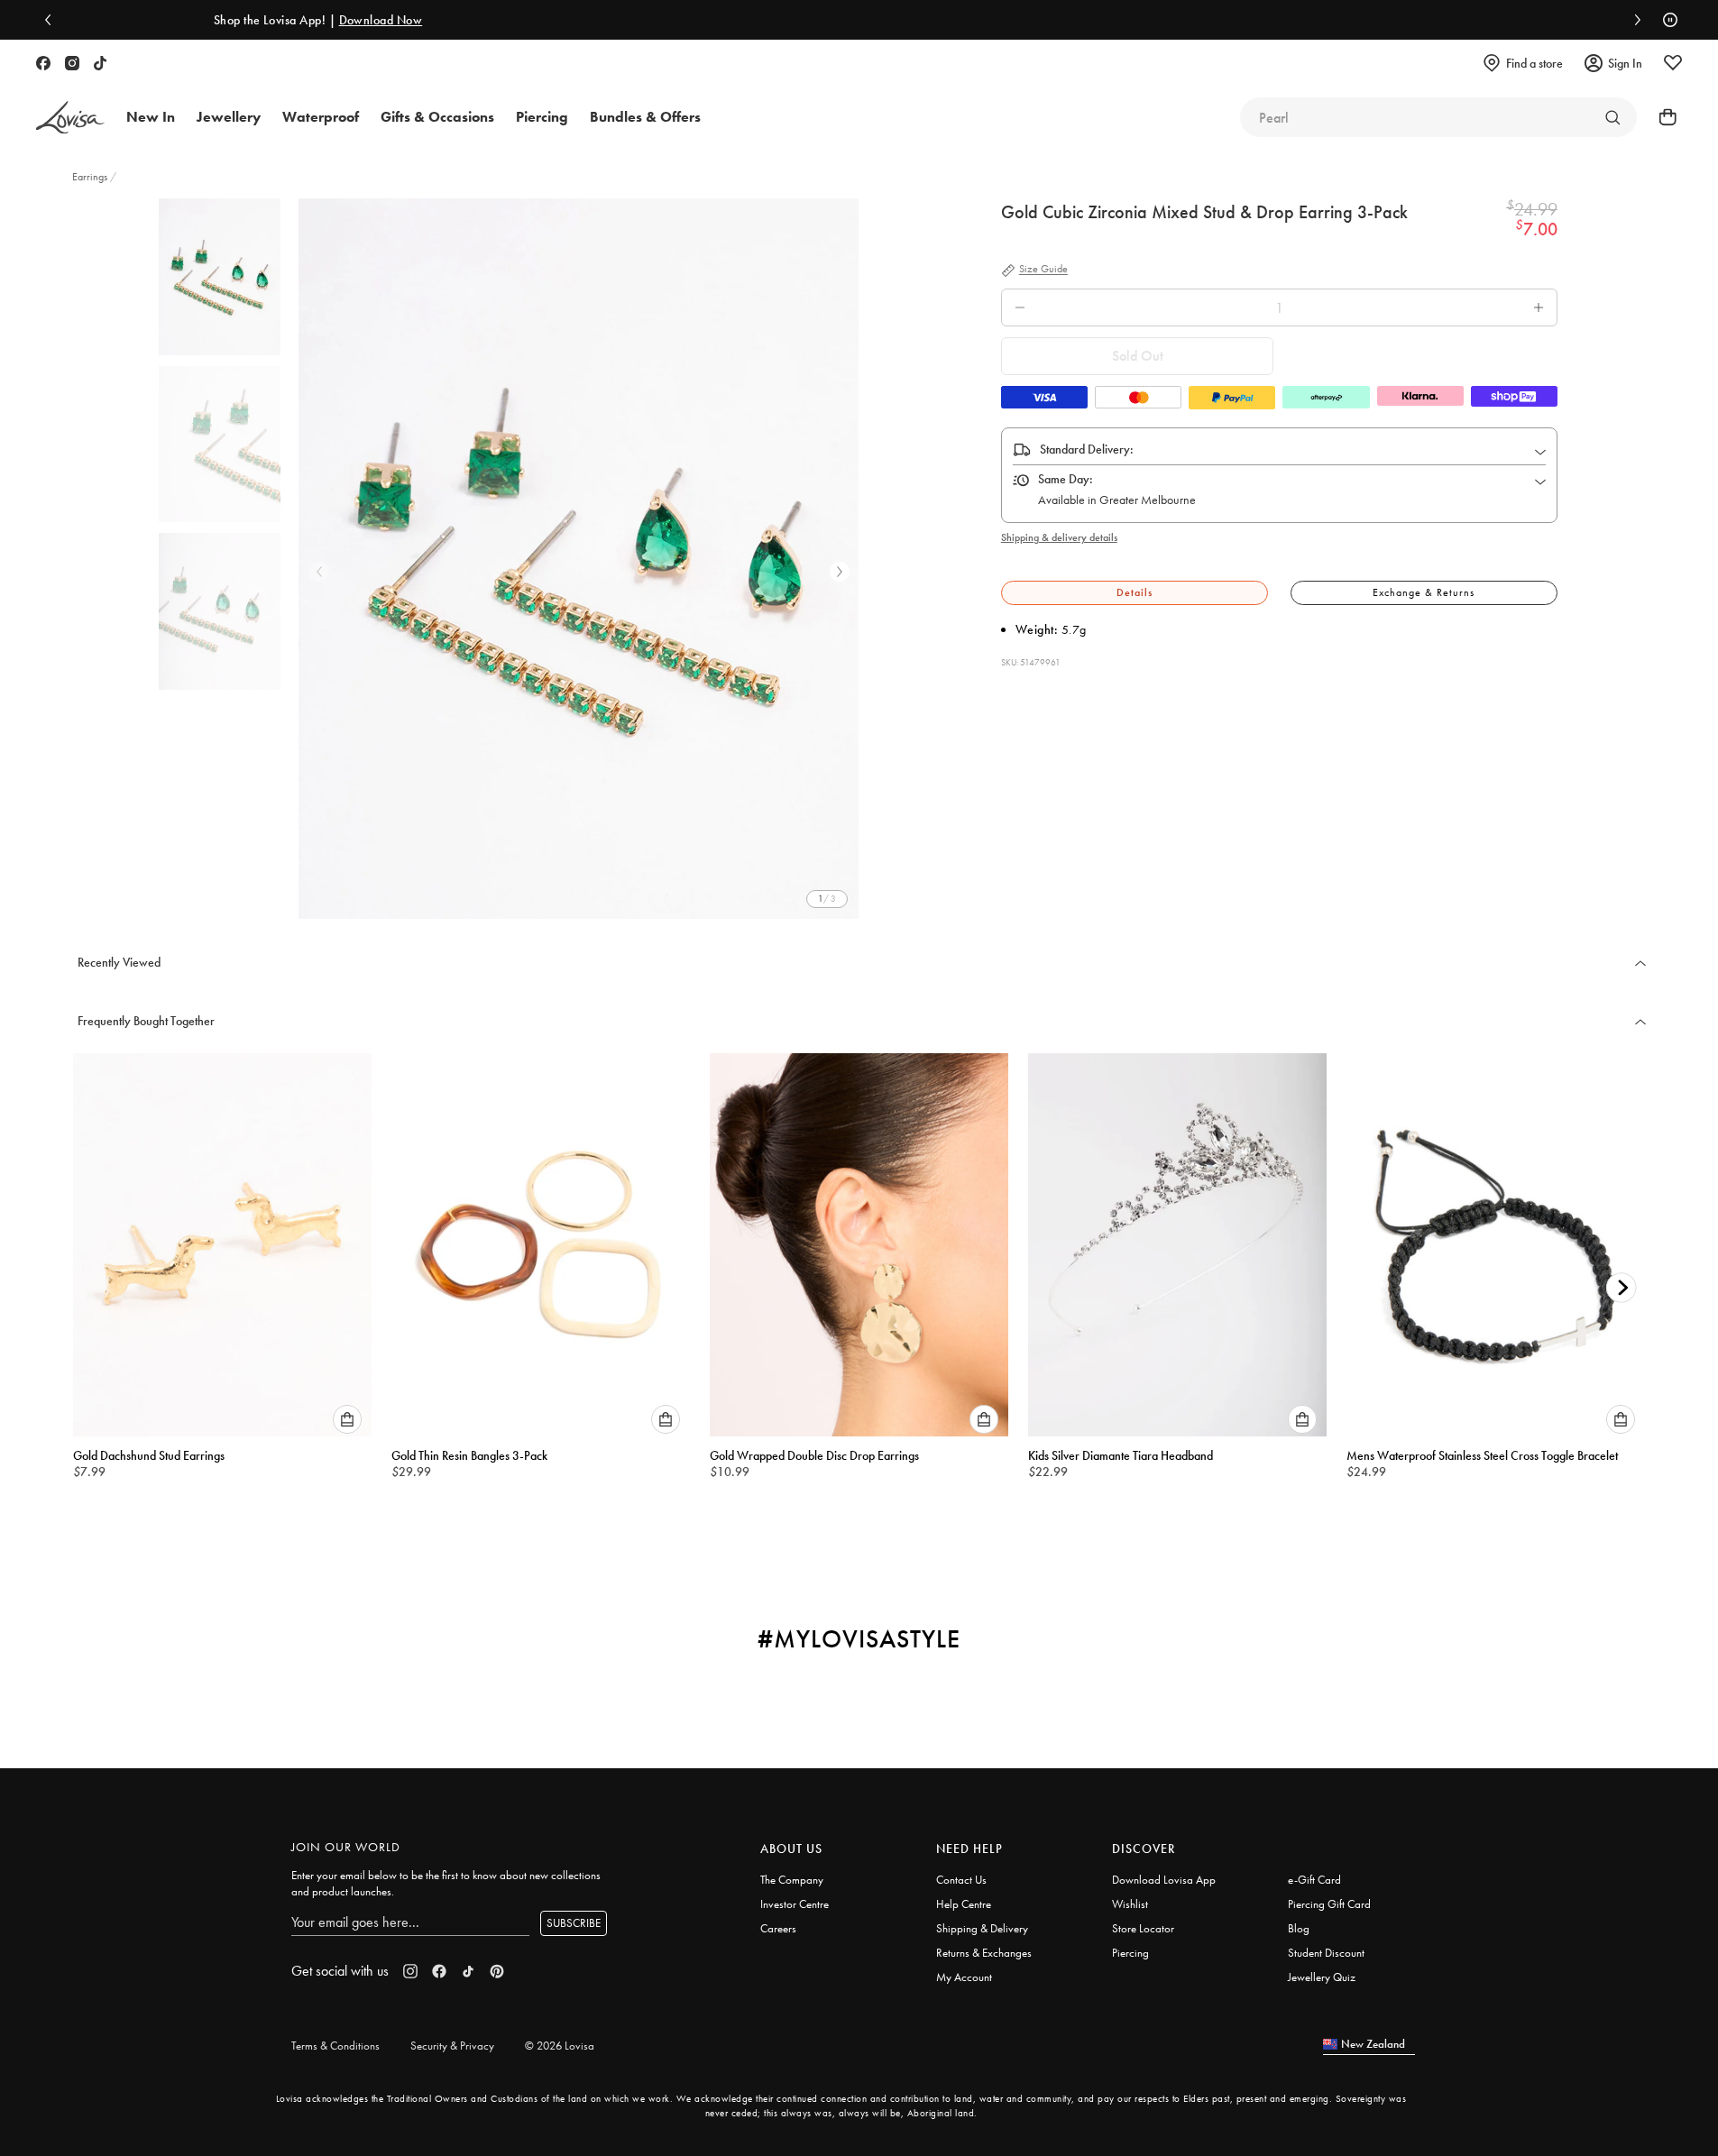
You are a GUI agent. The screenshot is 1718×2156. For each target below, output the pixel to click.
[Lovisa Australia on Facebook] (43, 63)
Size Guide (1043, 270)
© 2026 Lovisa (560, 2046)
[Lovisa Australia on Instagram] (72, 63)
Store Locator (1143, 1928)
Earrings (91, 177)
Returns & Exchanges (984, 1953)
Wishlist (1130, 1904)
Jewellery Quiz (1322, 1977)
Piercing (1130, 1953)
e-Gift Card (1314, 1880)
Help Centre (964, 1904)
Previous (319, 572)
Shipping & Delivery (982, 1928)
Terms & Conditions (335, 2046)
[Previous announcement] (52, 20)
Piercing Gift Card (1329, 1904)
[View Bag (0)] (1662, 117)
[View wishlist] (1673, 63)
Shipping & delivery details (1059, 537)
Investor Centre (795, 1904)
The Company (792, 1880)
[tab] (1135, 593)
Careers (778, 1928)
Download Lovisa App (1164, 1880)
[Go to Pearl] (1612, 117)
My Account (964, 1977)
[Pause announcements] (1666, 20)
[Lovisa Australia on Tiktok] (100, 63)
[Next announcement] (1633, 20)
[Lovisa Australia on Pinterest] (497, 1971)
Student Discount (1326, 1953)
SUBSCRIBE (574, 1923)
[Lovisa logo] (70, 118)
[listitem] (579, 559)
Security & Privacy (452, 2046)
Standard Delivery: (1087, 449)
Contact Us (961, 1880)
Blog (1299, 1928)
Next (840, 572)
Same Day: (1066, 479)
